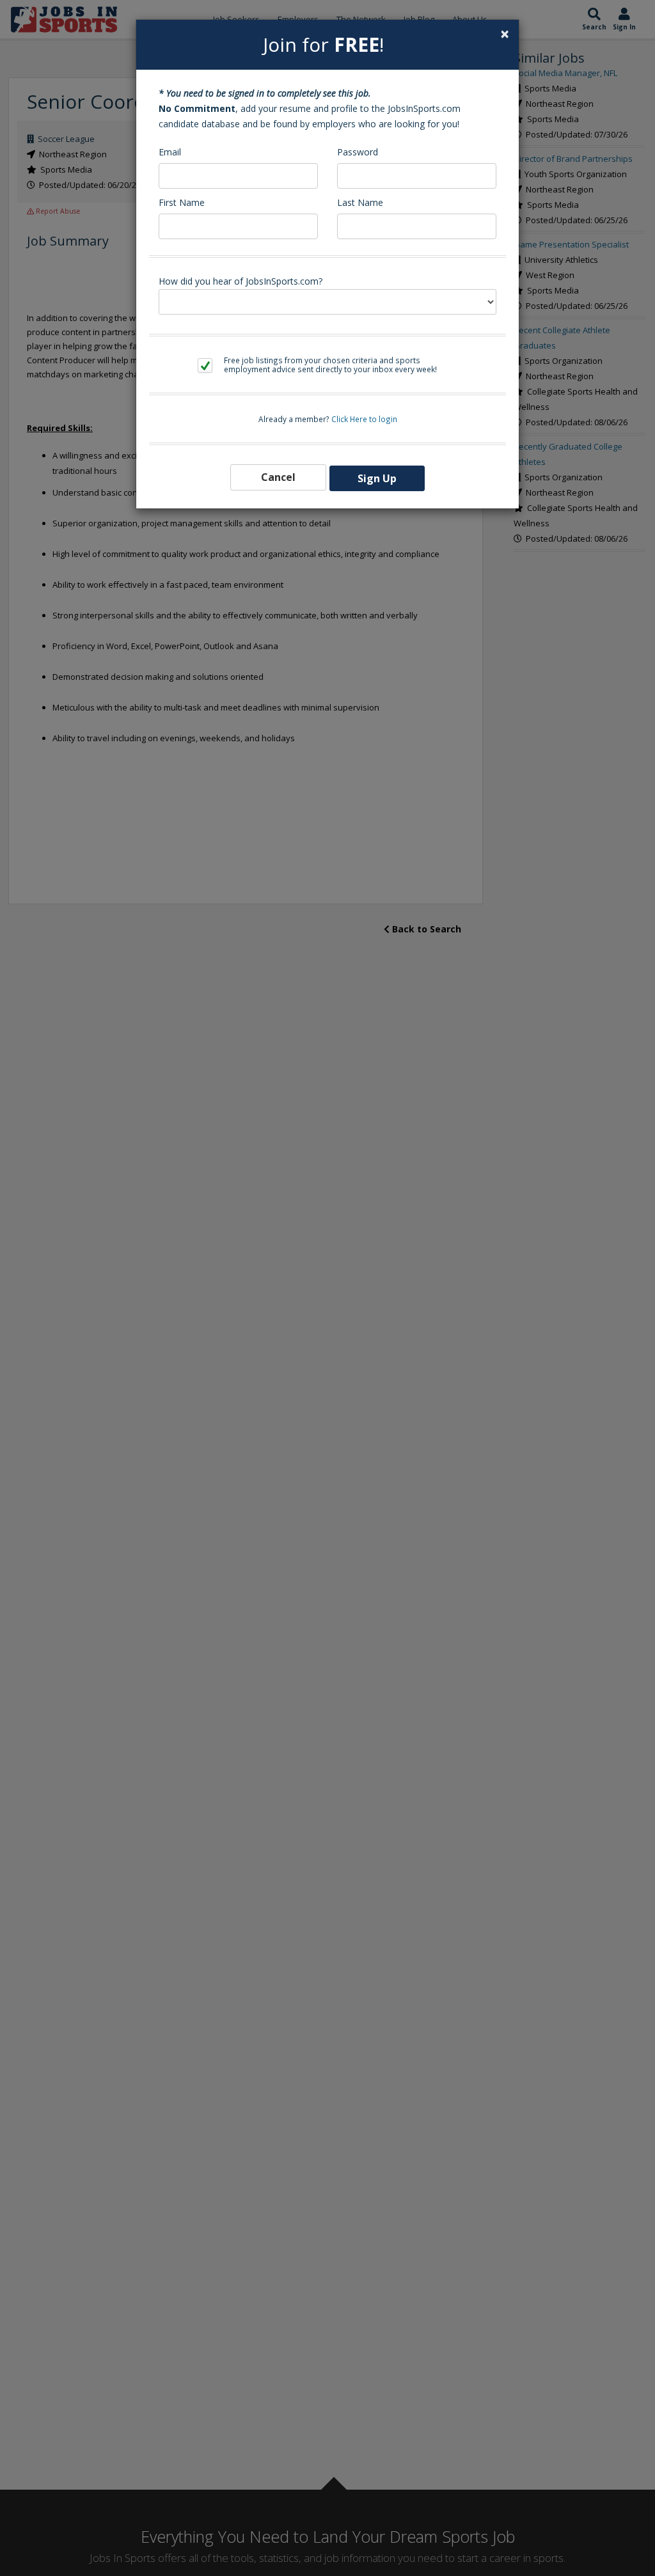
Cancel (278, 477)
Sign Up (377, 478)
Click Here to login (364, 419)
